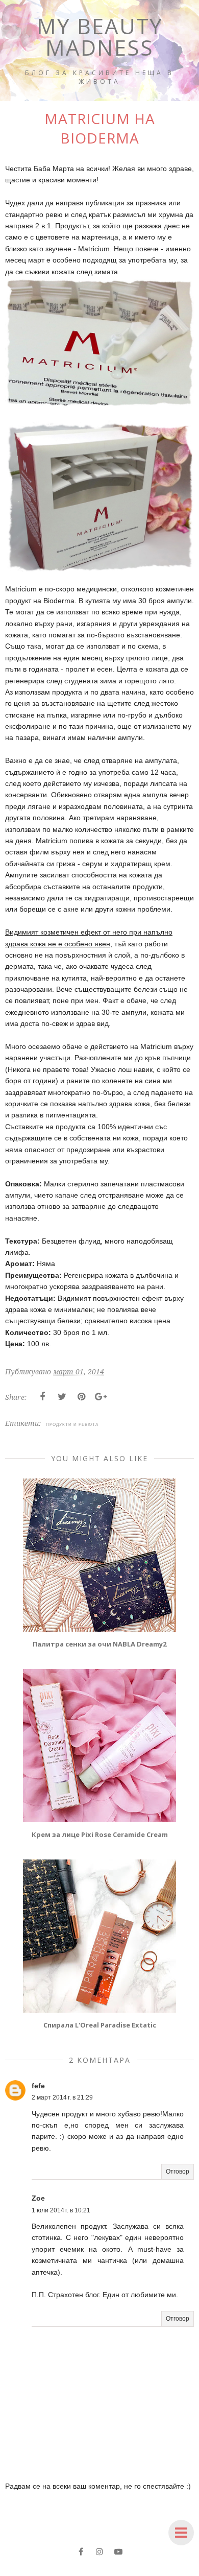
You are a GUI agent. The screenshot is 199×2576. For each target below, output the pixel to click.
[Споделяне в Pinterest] (81, 1397)
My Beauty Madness (100, 37)
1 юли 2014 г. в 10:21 (61, 2210)
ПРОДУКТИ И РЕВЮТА (72, 1424)
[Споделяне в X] (62, 1397)
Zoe (38, 2198)
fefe (38, 2086)
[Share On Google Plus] (101, 1397)
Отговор (178, 2172)
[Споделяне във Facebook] (42, 1397)
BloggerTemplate (156, 2569)
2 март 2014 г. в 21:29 (62, 2097)
